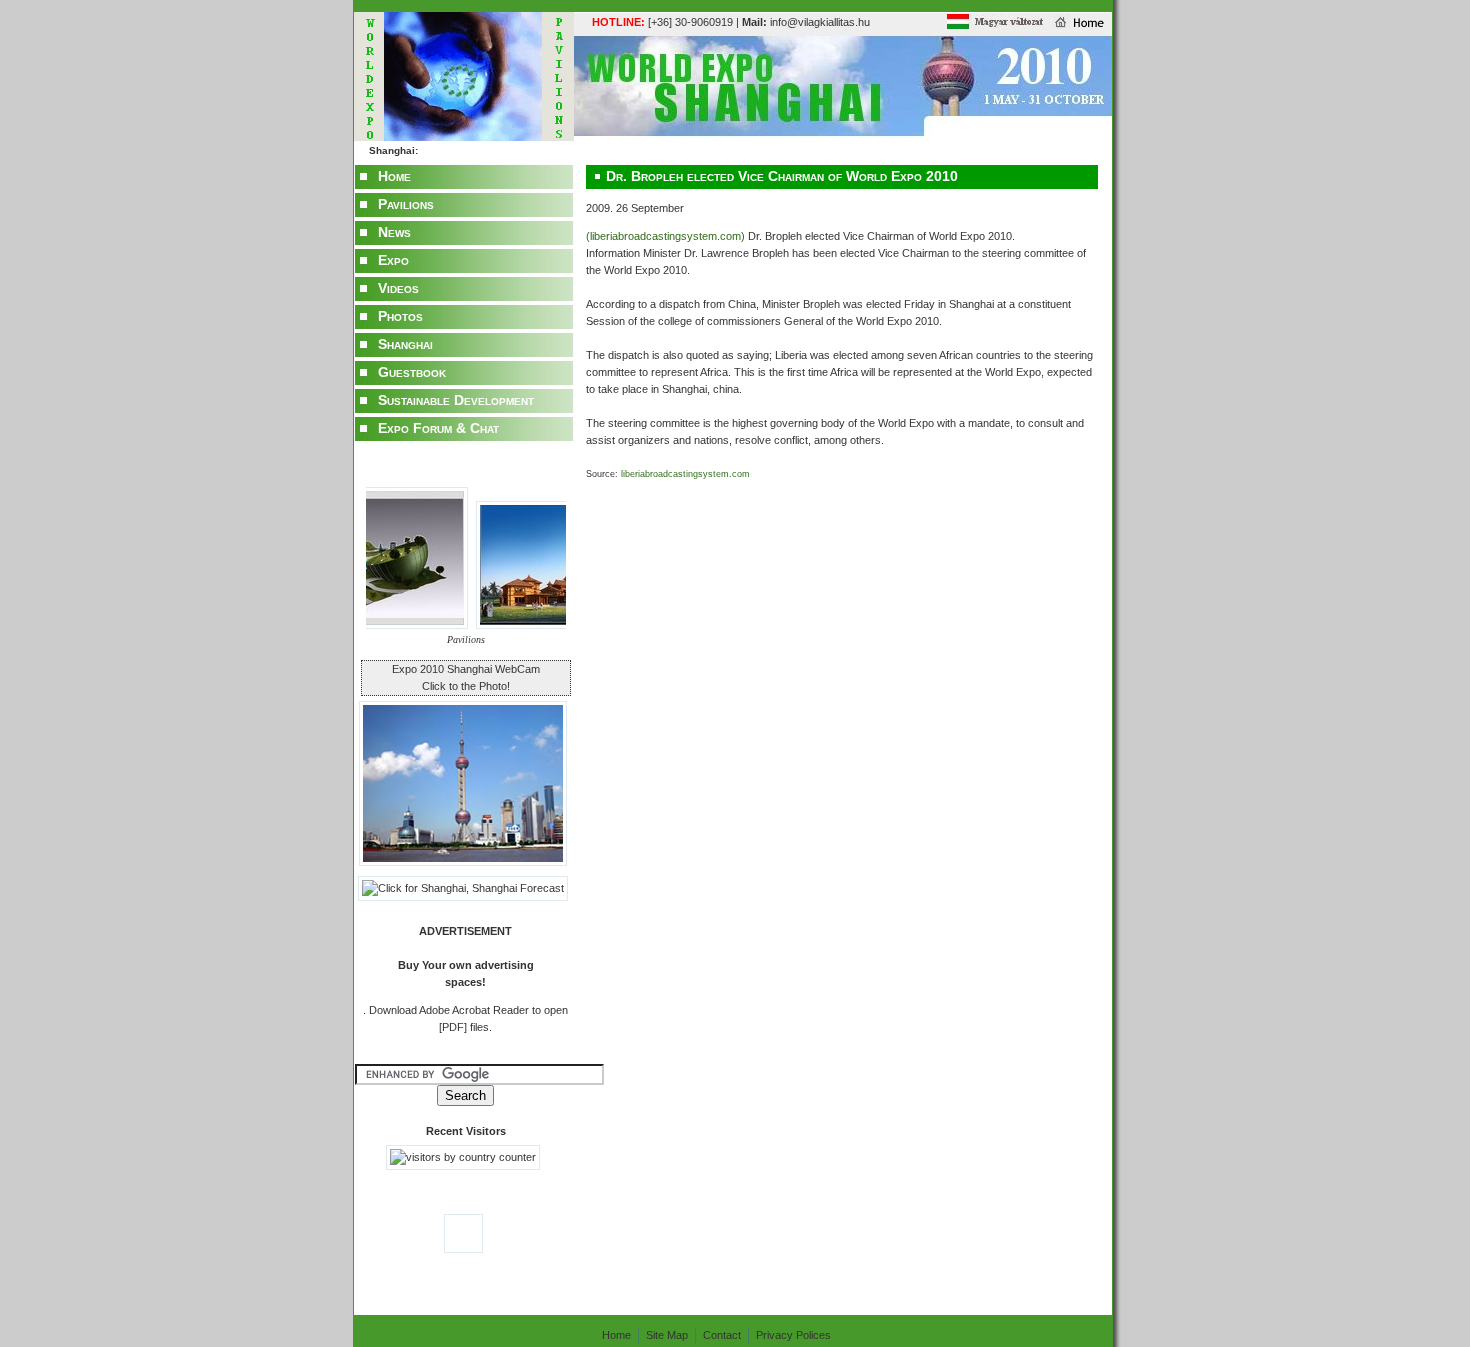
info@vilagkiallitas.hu (806, 22)
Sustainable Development (456, 400)
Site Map (667, 1335)
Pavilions (406, 204)
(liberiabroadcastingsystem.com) (667, 236)
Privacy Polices (793, 1335)
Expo (393, 260)
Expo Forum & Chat (438, 428)
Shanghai (405, 344)
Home (394, 176)
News (394, 232)
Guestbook (412, 372)
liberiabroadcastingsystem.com (684, 474)
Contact (722, 1335)
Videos (398, 288)
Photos (400, 316)
